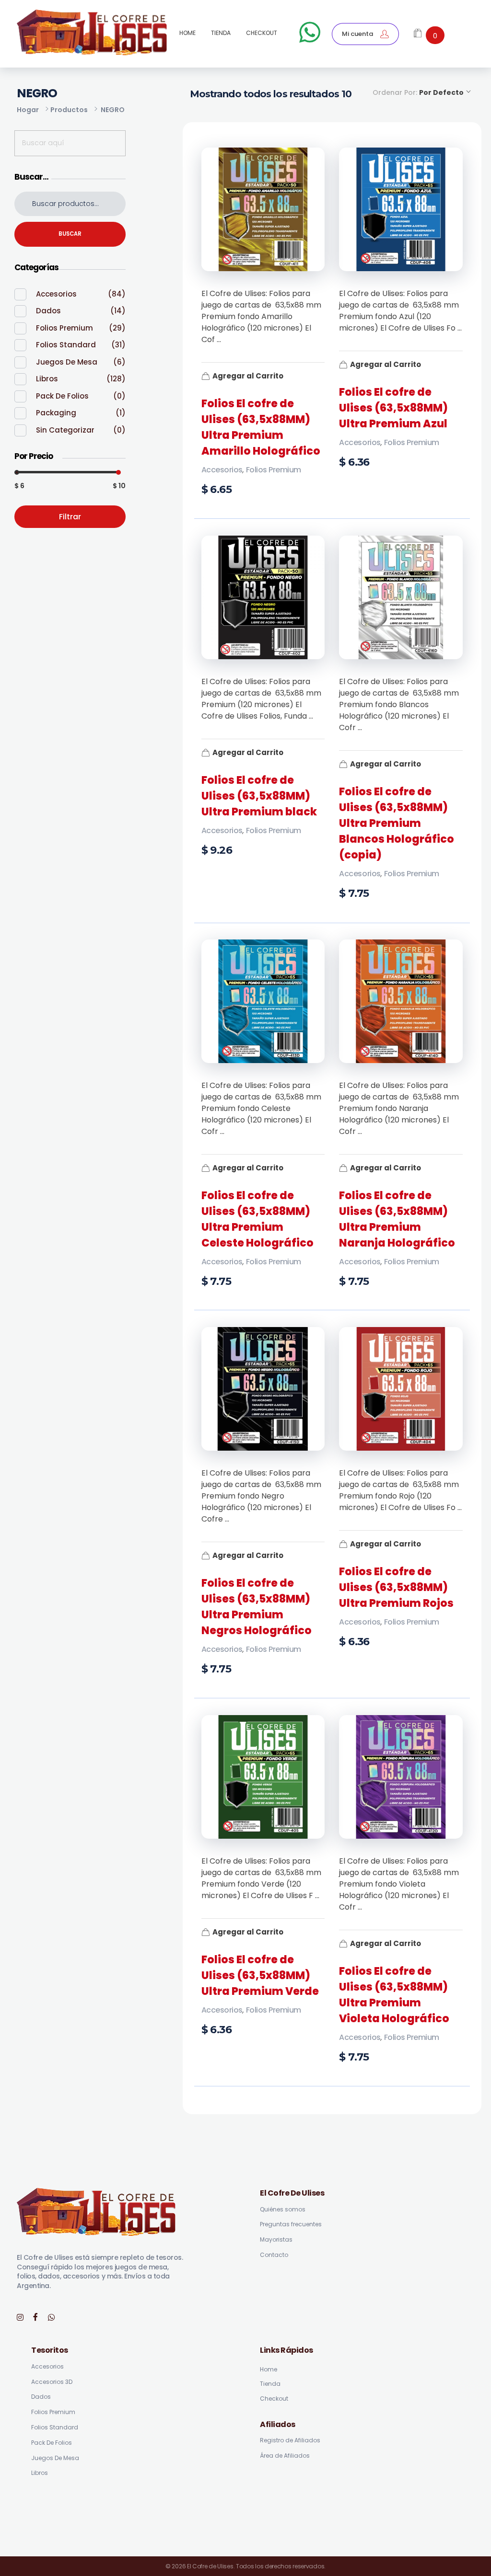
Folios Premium (274, 470)
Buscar (70, 234)
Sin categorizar (65, 430)
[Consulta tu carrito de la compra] (418, 34)
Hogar (28, 110)
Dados (48, 311)
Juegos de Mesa (67, 362)
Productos (69, 110)
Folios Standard (66, 345)
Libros (47, 379)
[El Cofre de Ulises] (92, 32)
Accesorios (222, 470)
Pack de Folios (62, 396)
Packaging (56, 413)
